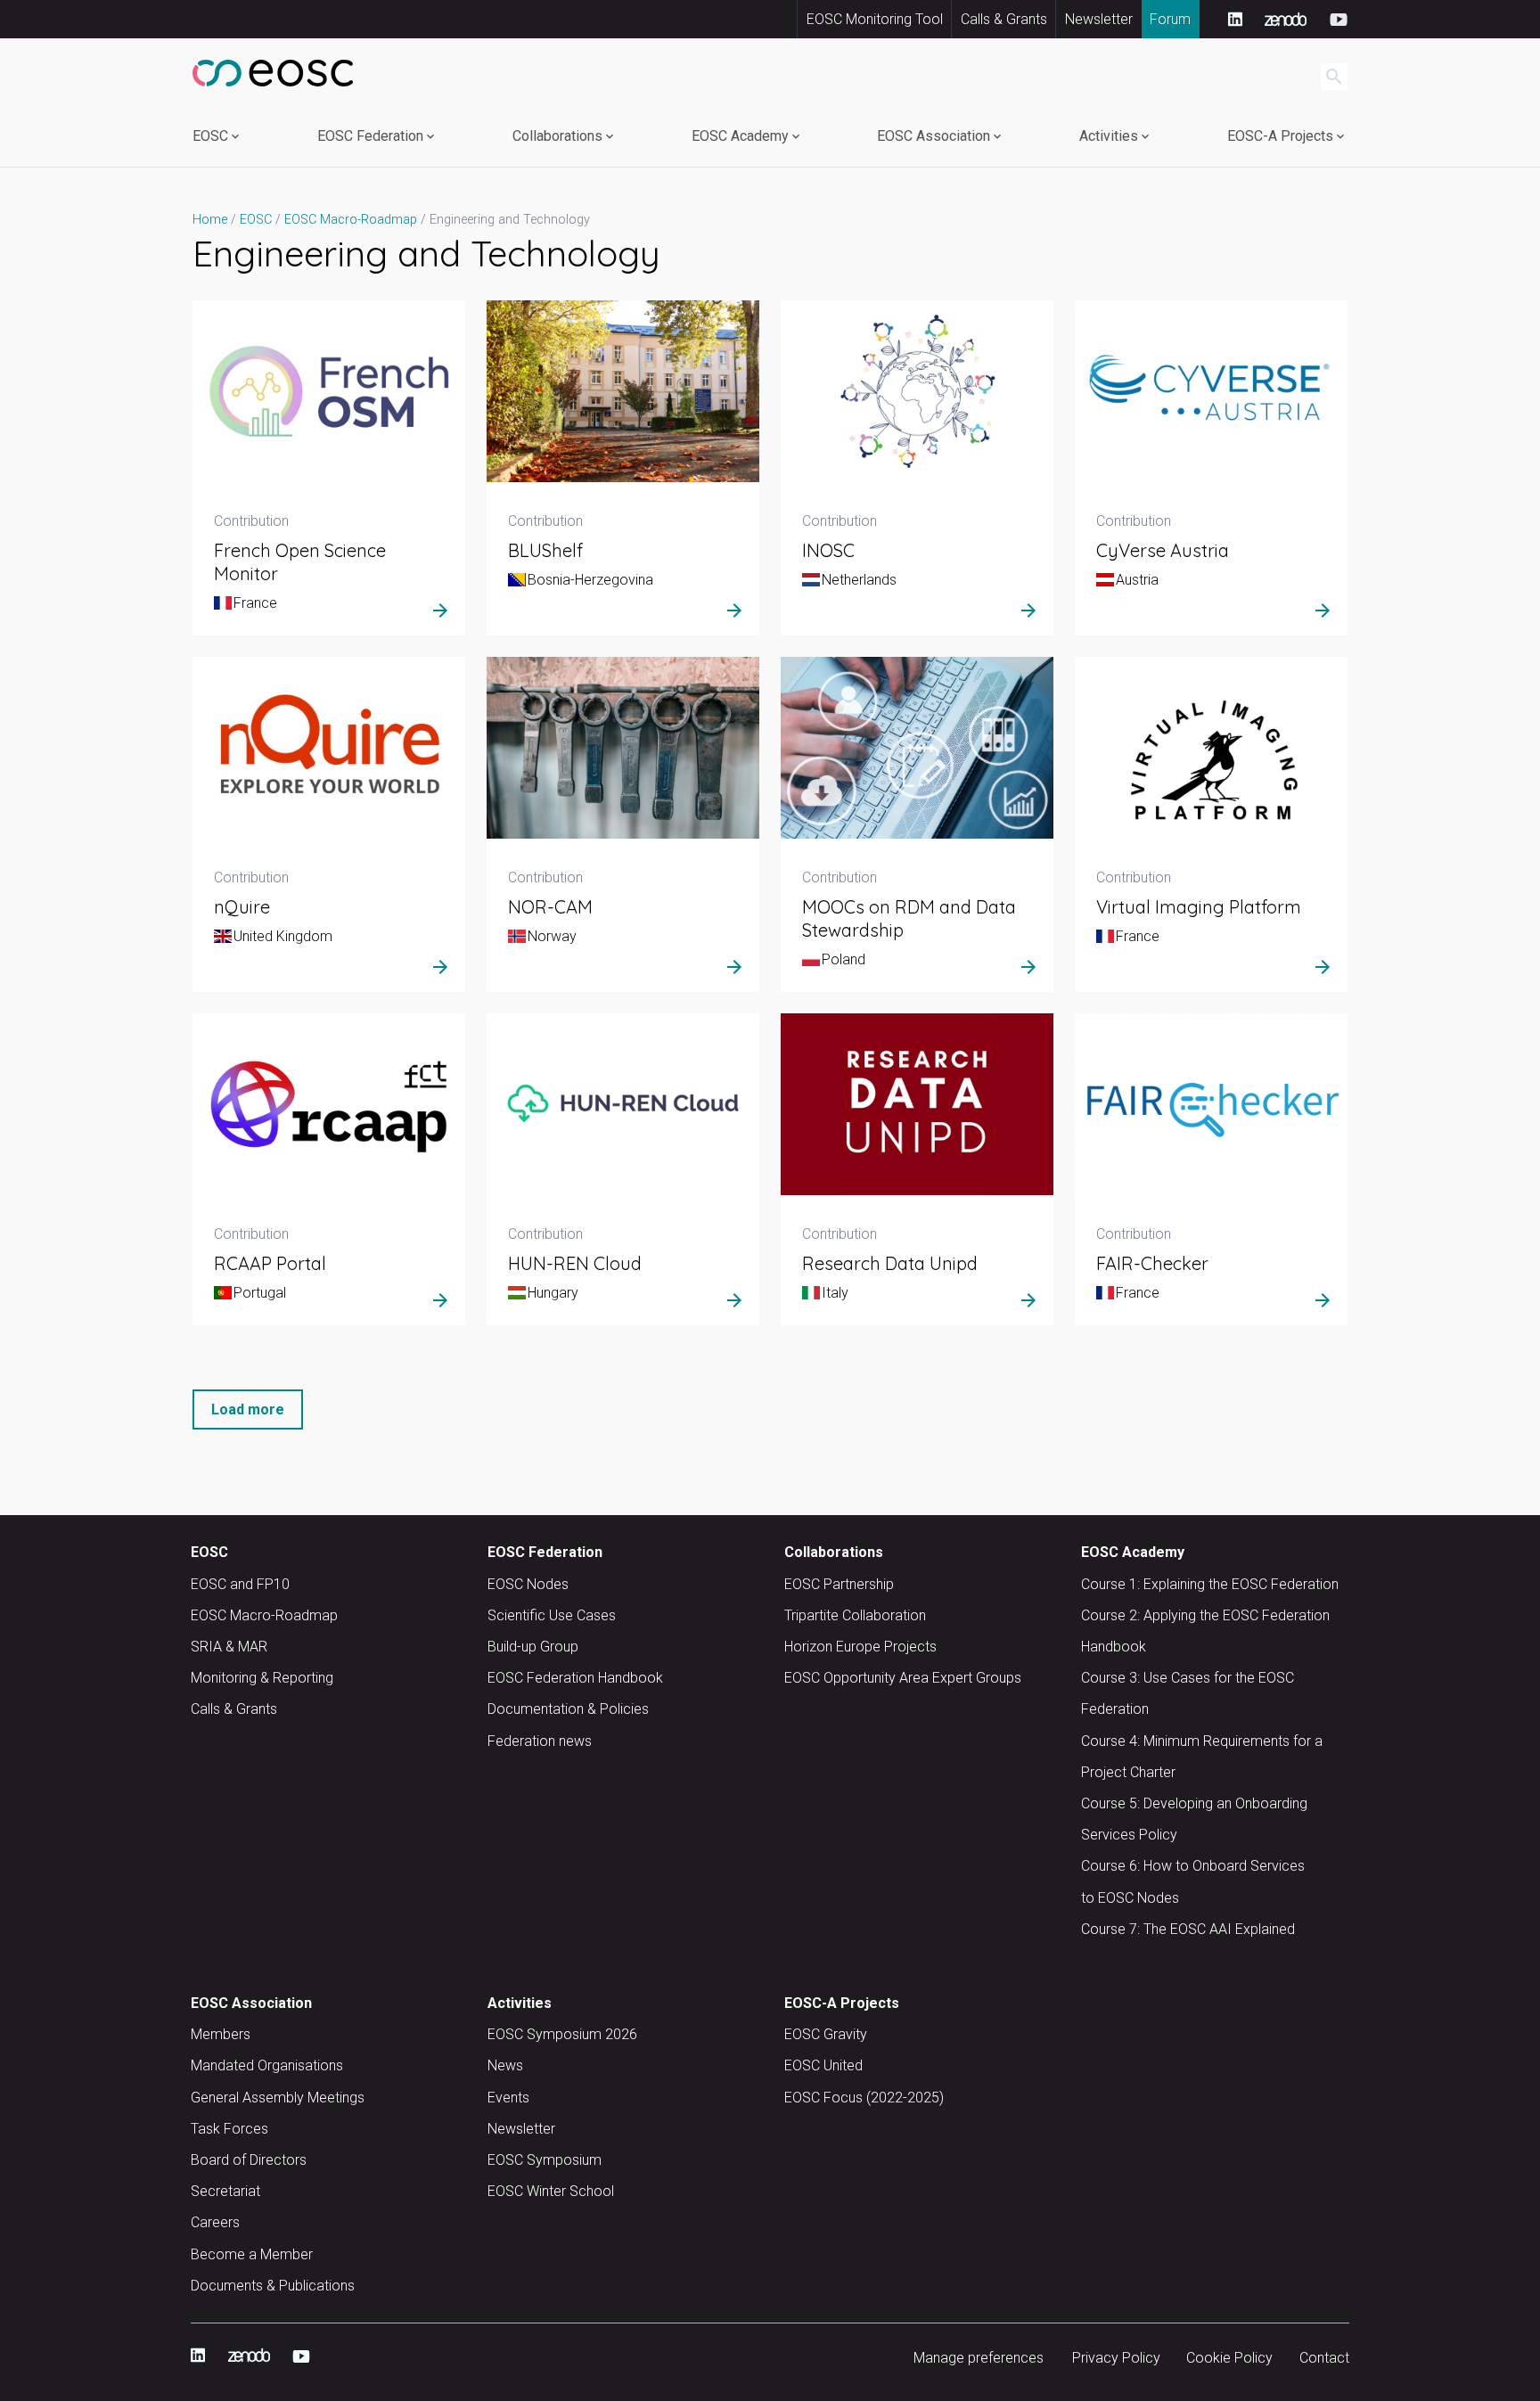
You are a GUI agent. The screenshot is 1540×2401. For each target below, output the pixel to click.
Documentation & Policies (568, 1709)
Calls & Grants (1004, 19)
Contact (1324, 2358)
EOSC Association (934, 136)
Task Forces (229, 2129)
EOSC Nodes (528, 1584)
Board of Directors (249, 2160)
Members (221, 2034)
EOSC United (823, 2065)
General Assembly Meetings (278, 2098)
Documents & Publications (273, 2286)
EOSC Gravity (826, 2034)
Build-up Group (533, 1647)
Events (508, 2098)
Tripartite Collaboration (855, 1615)
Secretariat (225, 2191)
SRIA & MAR (229, 1647)
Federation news (540, 1741)
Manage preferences (979, 2358)
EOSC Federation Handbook (575, 1678)
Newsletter (1099, 19)
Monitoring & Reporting (262, 1678)
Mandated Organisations (267, 2065)
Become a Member (252, 2254)
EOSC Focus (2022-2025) (864, 2098)
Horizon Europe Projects (860, 1647)
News (505, 2065)
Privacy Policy (1116, 2358)
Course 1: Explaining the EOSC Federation (1210, 1584)
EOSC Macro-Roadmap (264, 1615)
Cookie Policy (1229, 2358)
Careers (215, 2222)
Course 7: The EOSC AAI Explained (1188, 1929)
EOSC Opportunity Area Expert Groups (903, 1678)
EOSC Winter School (551, 2191)
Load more (248, 1409)
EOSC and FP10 (240, 1584)
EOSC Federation (370, 136)
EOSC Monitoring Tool (875, 19)
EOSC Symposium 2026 (562, 2034)
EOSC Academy (740, 136)
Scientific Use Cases (552, 1615)
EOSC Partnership (839, 1584)
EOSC (210, 136)
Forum (1170, 19)
